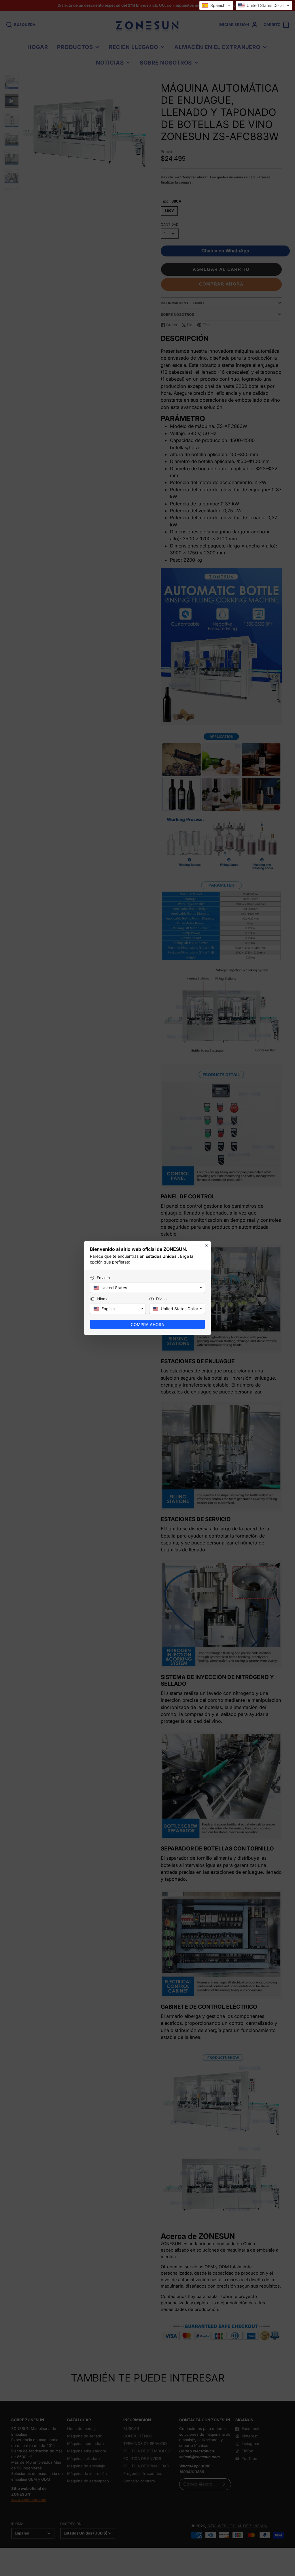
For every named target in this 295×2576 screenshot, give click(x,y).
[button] (216, 5)
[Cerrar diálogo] (207, 1246)
